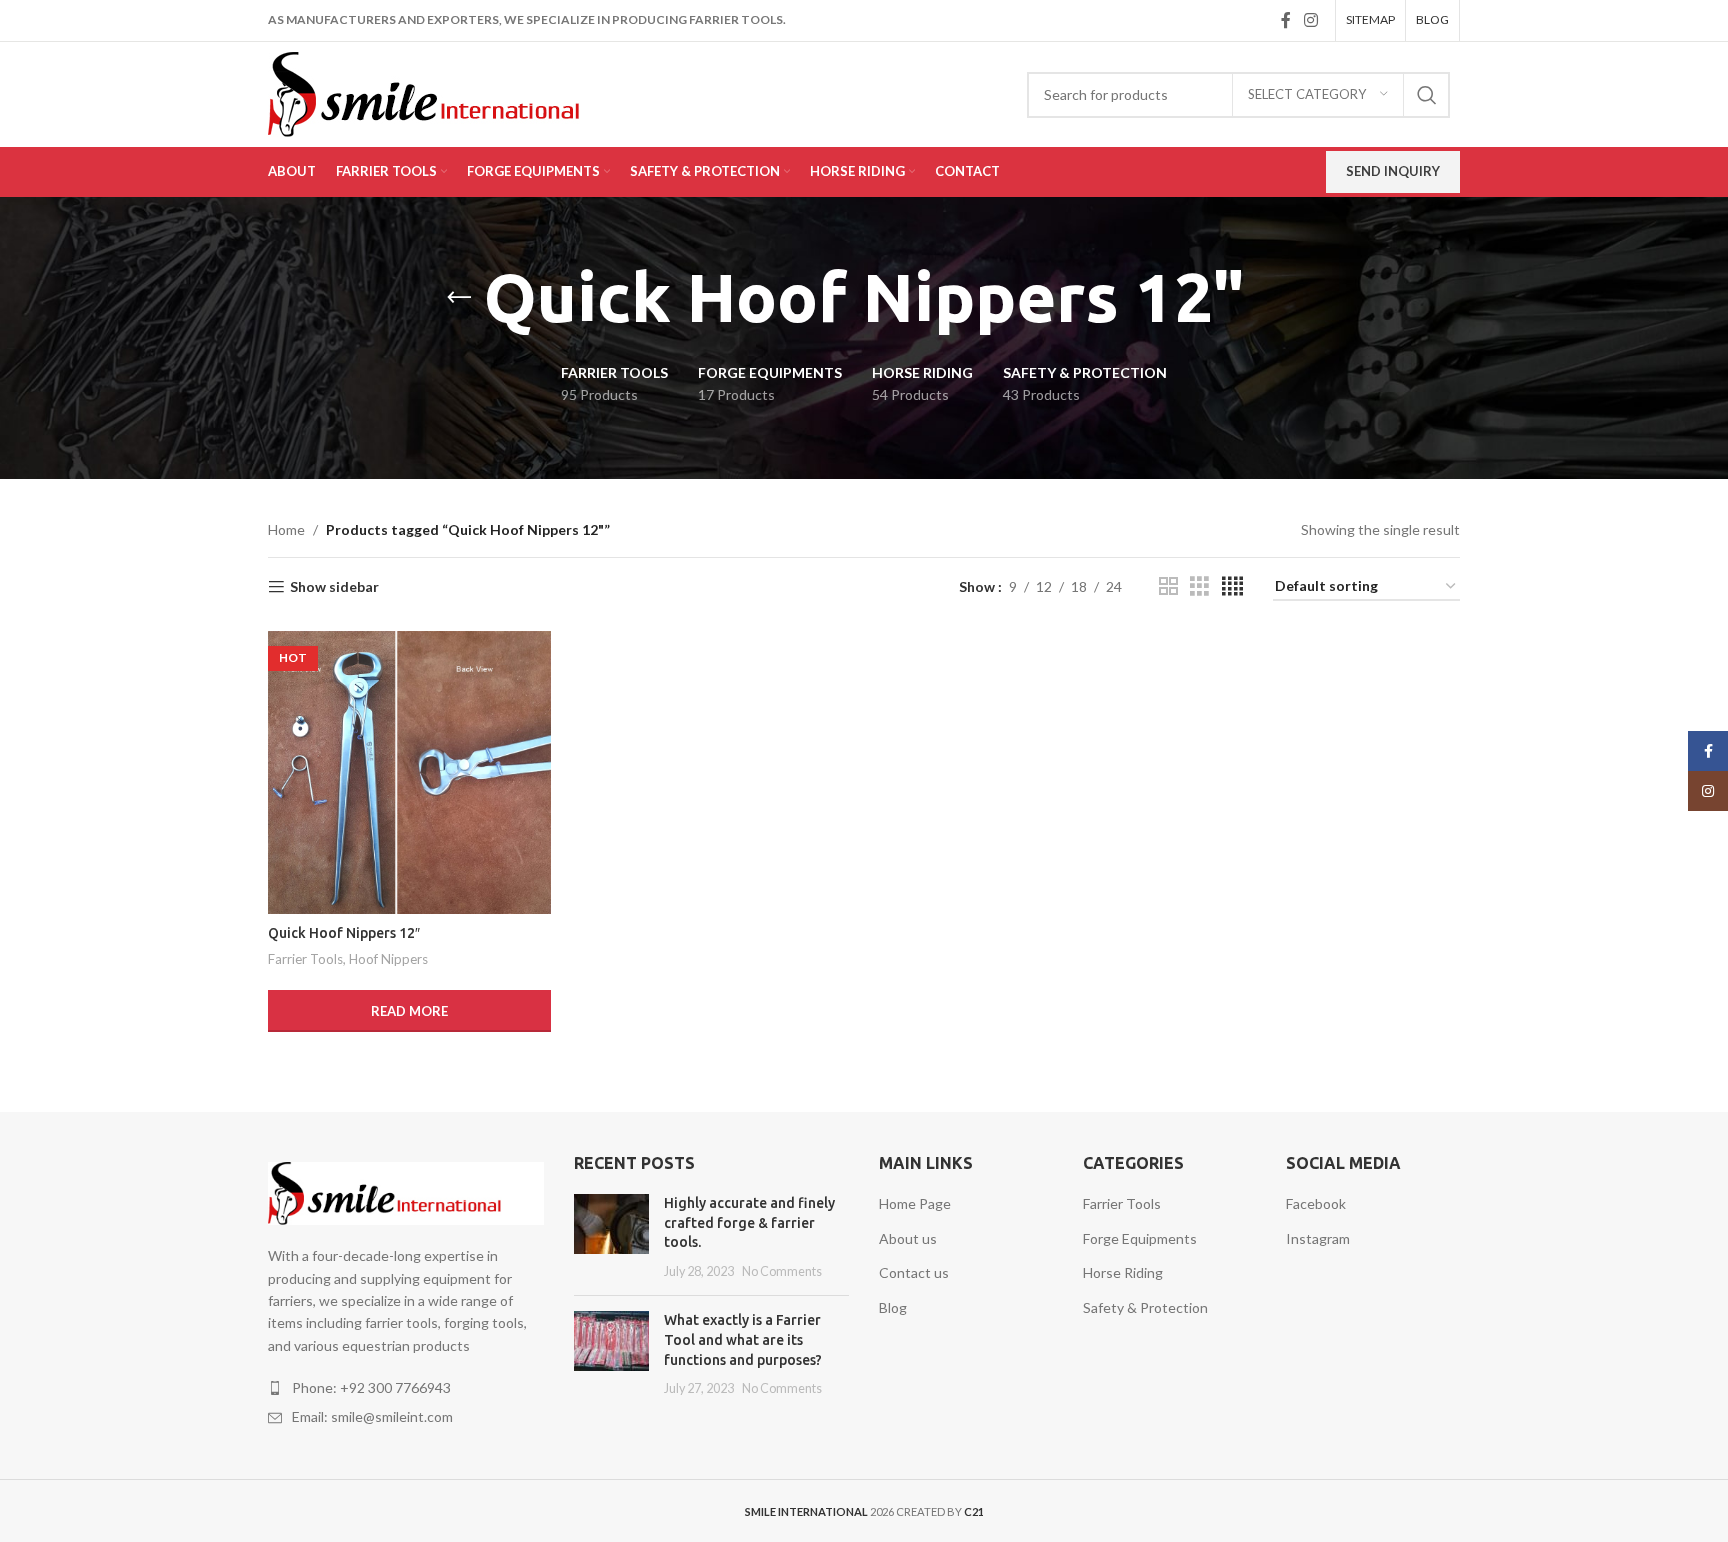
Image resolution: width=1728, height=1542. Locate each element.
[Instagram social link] (1311, 20)
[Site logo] (452, 92)
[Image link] (406, 1191)
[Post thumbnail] (611, 1237)
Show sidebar (334, 587)
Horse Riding (1123, 1272)
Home (286, 529)
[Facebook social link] (1285, 20)
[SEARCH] (1427, 95)
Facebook (1316, 1203)
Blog (893, 1307)
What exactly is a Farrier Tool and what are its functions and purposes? (743, 1339)
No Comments (782, 1271)
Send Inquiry (1393, 171)
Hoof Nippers (388, 959)
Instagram (1318, 1238)
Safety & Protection (1145, 1307)
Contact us (914, 1272)
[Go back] (459, 298)
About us (908, 1238)
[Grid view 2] (1168, 586)
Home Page (915, 1203)
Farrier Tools (305, 959)
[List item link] (406, 1388)
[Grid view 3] (1199, 586)
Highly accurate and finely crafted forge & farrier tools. (749, 1222)
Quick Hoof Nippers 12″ (344, 933)
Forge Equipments (1140, 1238)
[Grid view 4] (1232, 586)
